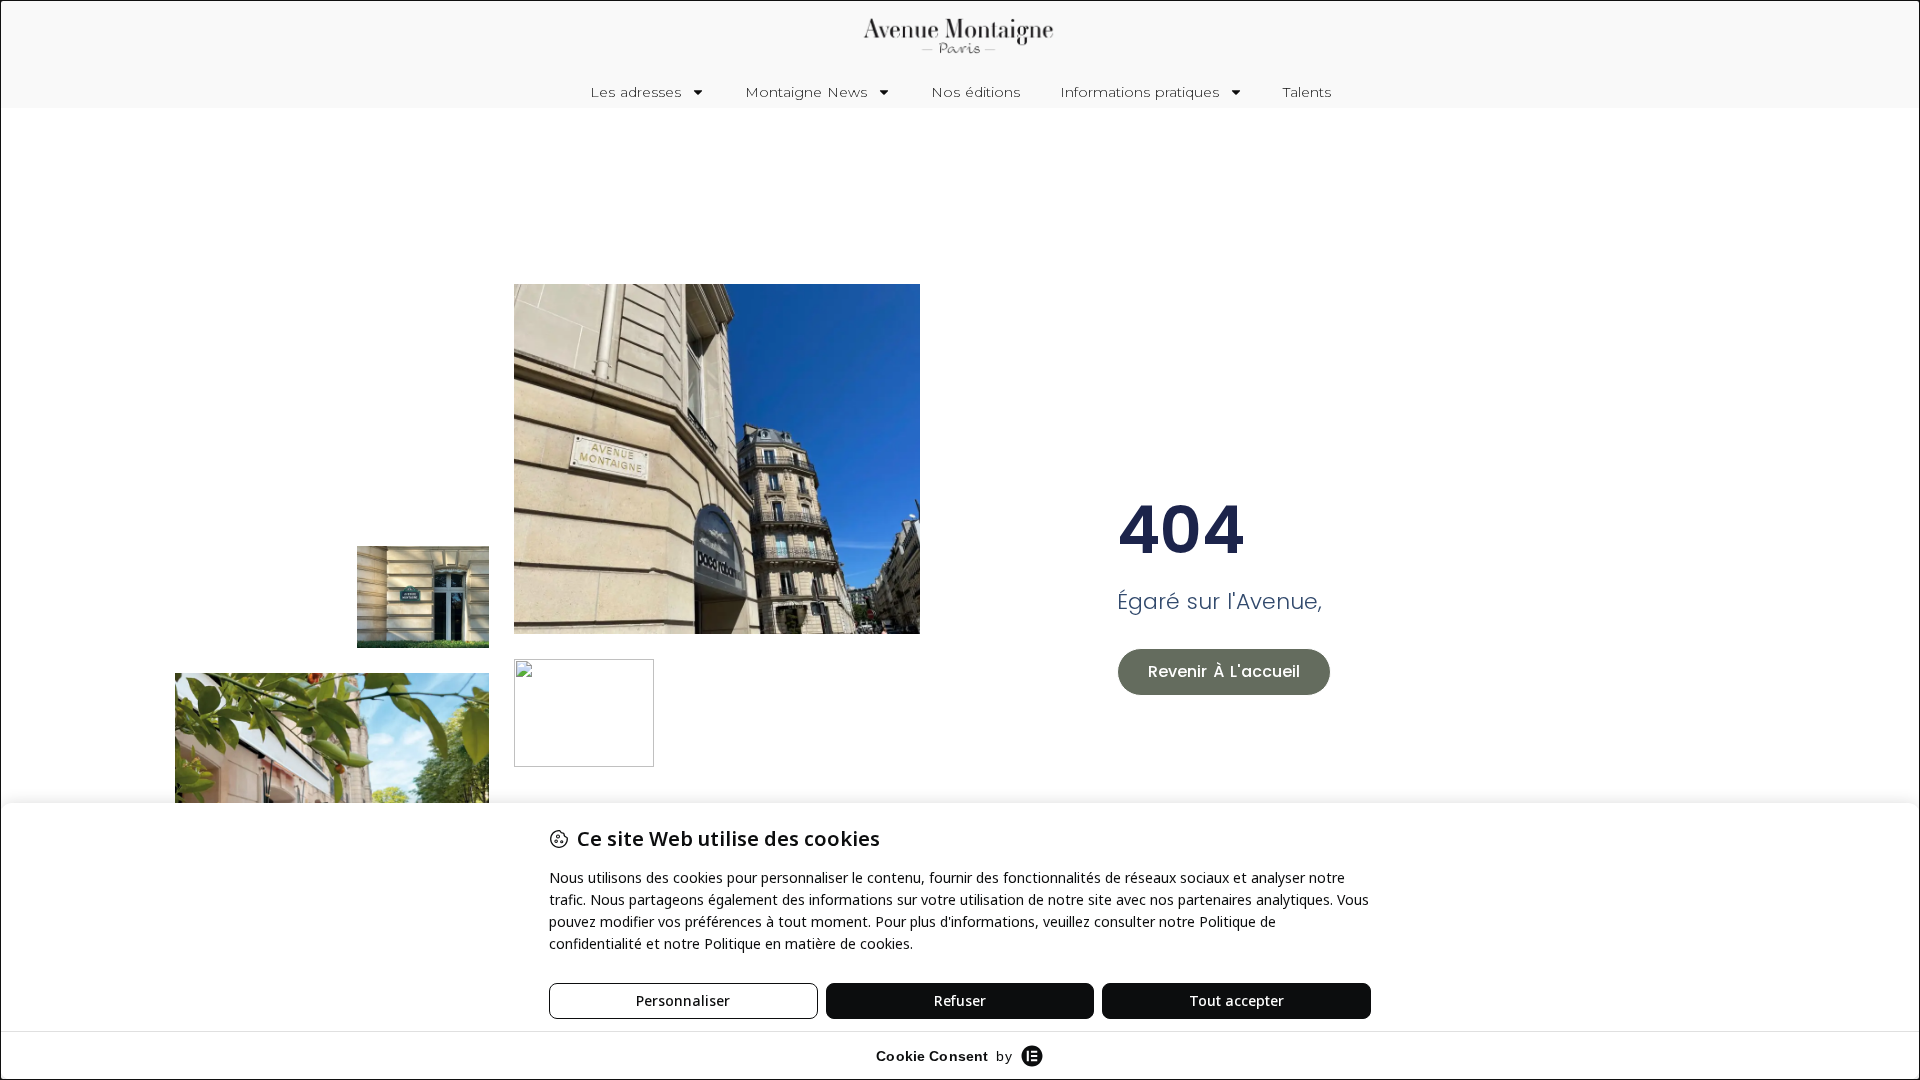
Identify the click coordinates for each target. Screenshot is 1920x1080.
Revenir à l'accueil (1224, 671)
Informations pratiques (1139, 92)
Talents (1307, 92)
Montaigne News (806, 92)
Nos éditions (975, 92)
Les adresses (635, 92)
